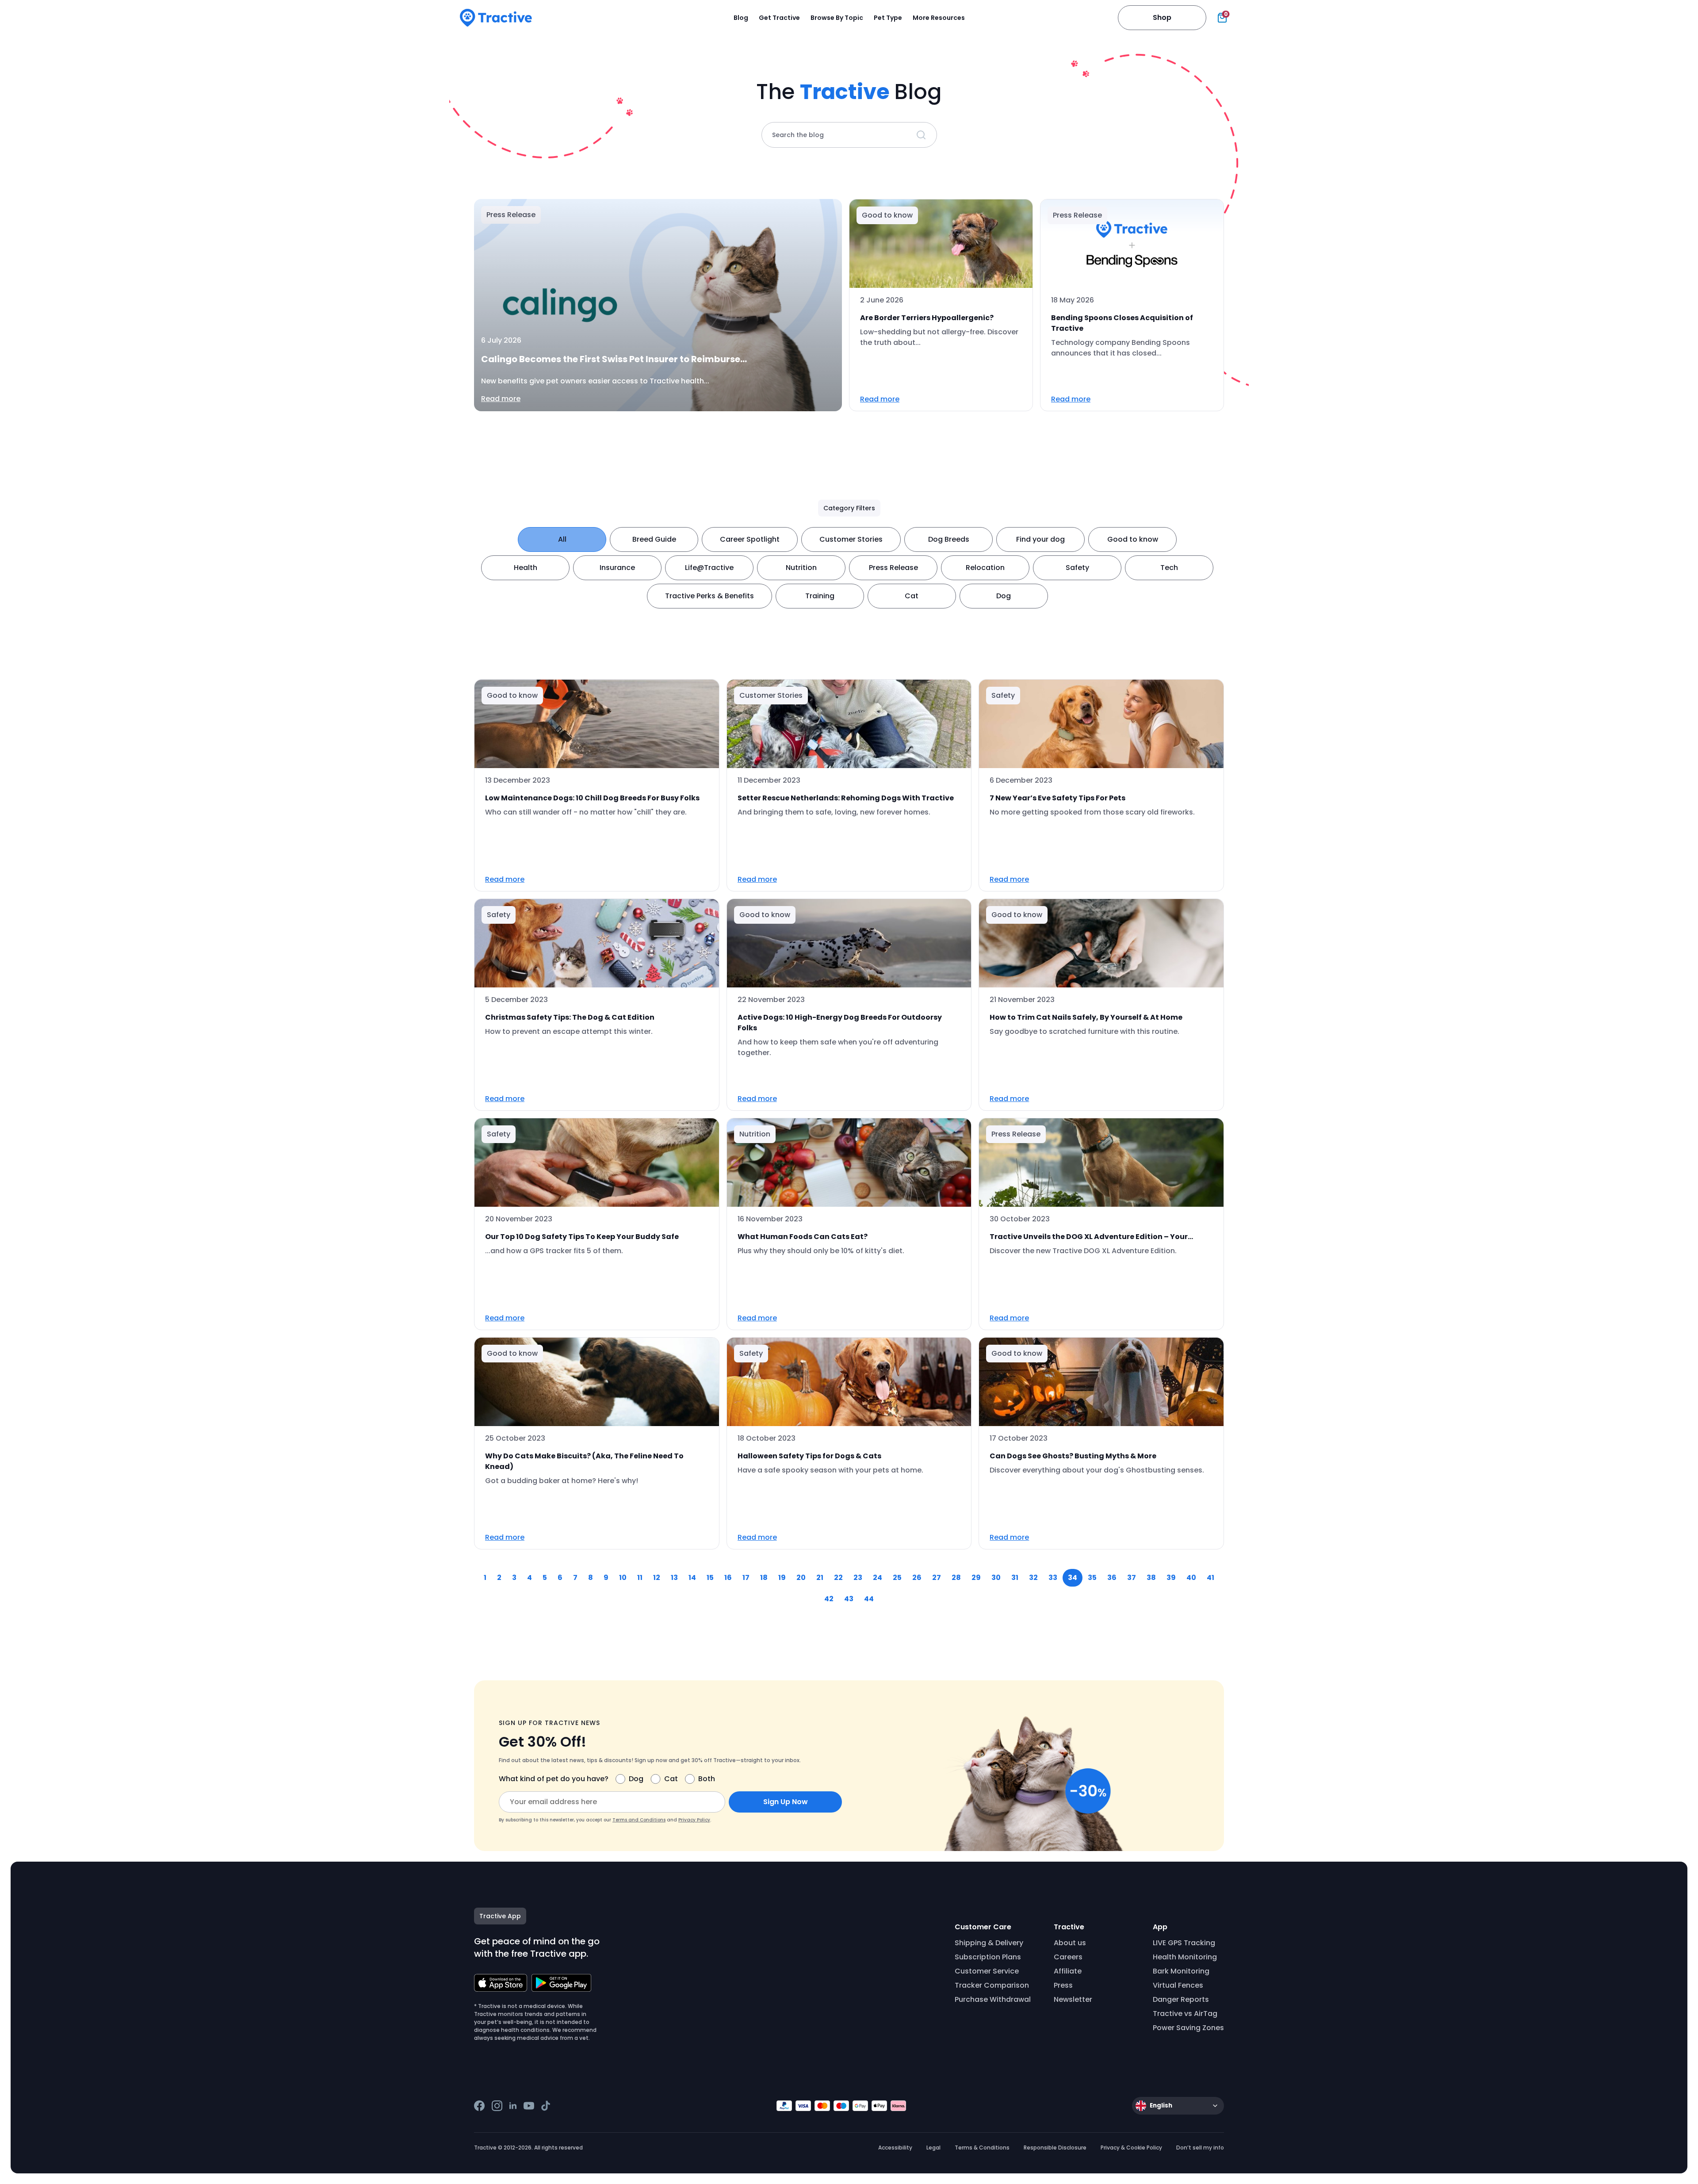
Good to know (1133, 539)
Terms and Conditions (639, 1820)
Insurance (617, 568)
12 (657, 1578)
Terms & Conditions (982, 2148)
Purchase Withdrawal (993, 1999)
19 (782, 1578)
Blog (741, 18)
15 (710, 1578)
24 (878, 1578)
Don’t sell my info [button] (1200, 2148)
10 (623, 1578)
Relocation (985, 568)
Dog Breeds (949, 539)
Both (707, 1779)
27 (937, 1578)
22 (838, 1578)
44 (869, 1599)
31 (1015, 1578)
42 (829, 1599)
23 (858, 1578)
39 (1171, 1578)
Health (526, 568)
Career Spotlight (750, 539)
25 (897, 1578)
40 (1191, 1578)
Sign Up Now (786, 1802)
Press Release (893, 568)
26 (917, 1578)
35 (1092, 1578)
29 (976, 1578)
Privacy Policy (694, 1820)
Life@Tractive (709, 568)
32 (1033, 1578)
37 (1132, 1578)
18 (764, 1578)
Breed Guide (654, 539)
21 (820, 1578)
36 (1112, 1578)
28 (956, 1578)
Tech (1169, 568)
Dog (1004, 596)
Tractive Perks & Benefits (709, 596)
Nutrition (801, 568)
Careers (1068, 1957)
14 (692, 1578)
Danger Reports (1181, 1999)
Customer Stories (851, 539)
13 (674, 1578)
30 (996, 1578)
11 (640, 1578)
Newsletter (1073, 1999)
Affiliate (1068, 1971)
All (562, 539)
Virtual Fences (1178, 1985)
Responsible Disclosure (1055, 2148)
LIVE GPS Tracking (1184, 1943)
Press (1063, 1985)
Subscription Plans (988, 1957)
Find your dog (1040, 539)
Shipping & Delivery (989, 1943)
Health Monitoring (1185, 1957)
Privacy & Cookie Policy (1131, 2148)
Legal (933, 2148)
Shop (1162, 17)
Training (820, 596)
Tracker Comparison (992, 1985)
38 (1151, 1578)
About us (1070, 1943)
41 (1210, 1578)
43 (849, 1599)
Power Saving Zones (1188, 2028)
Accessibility (895, 2148)
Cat (912, 596)
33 (1053, 1578)
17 (746, 1578)
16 (728, 1578)
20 (801, 1578)
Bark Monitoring (1181, 1971)
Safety (1077, 568)
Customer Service (987, 1971)
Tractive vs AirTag (1185, 2014)
